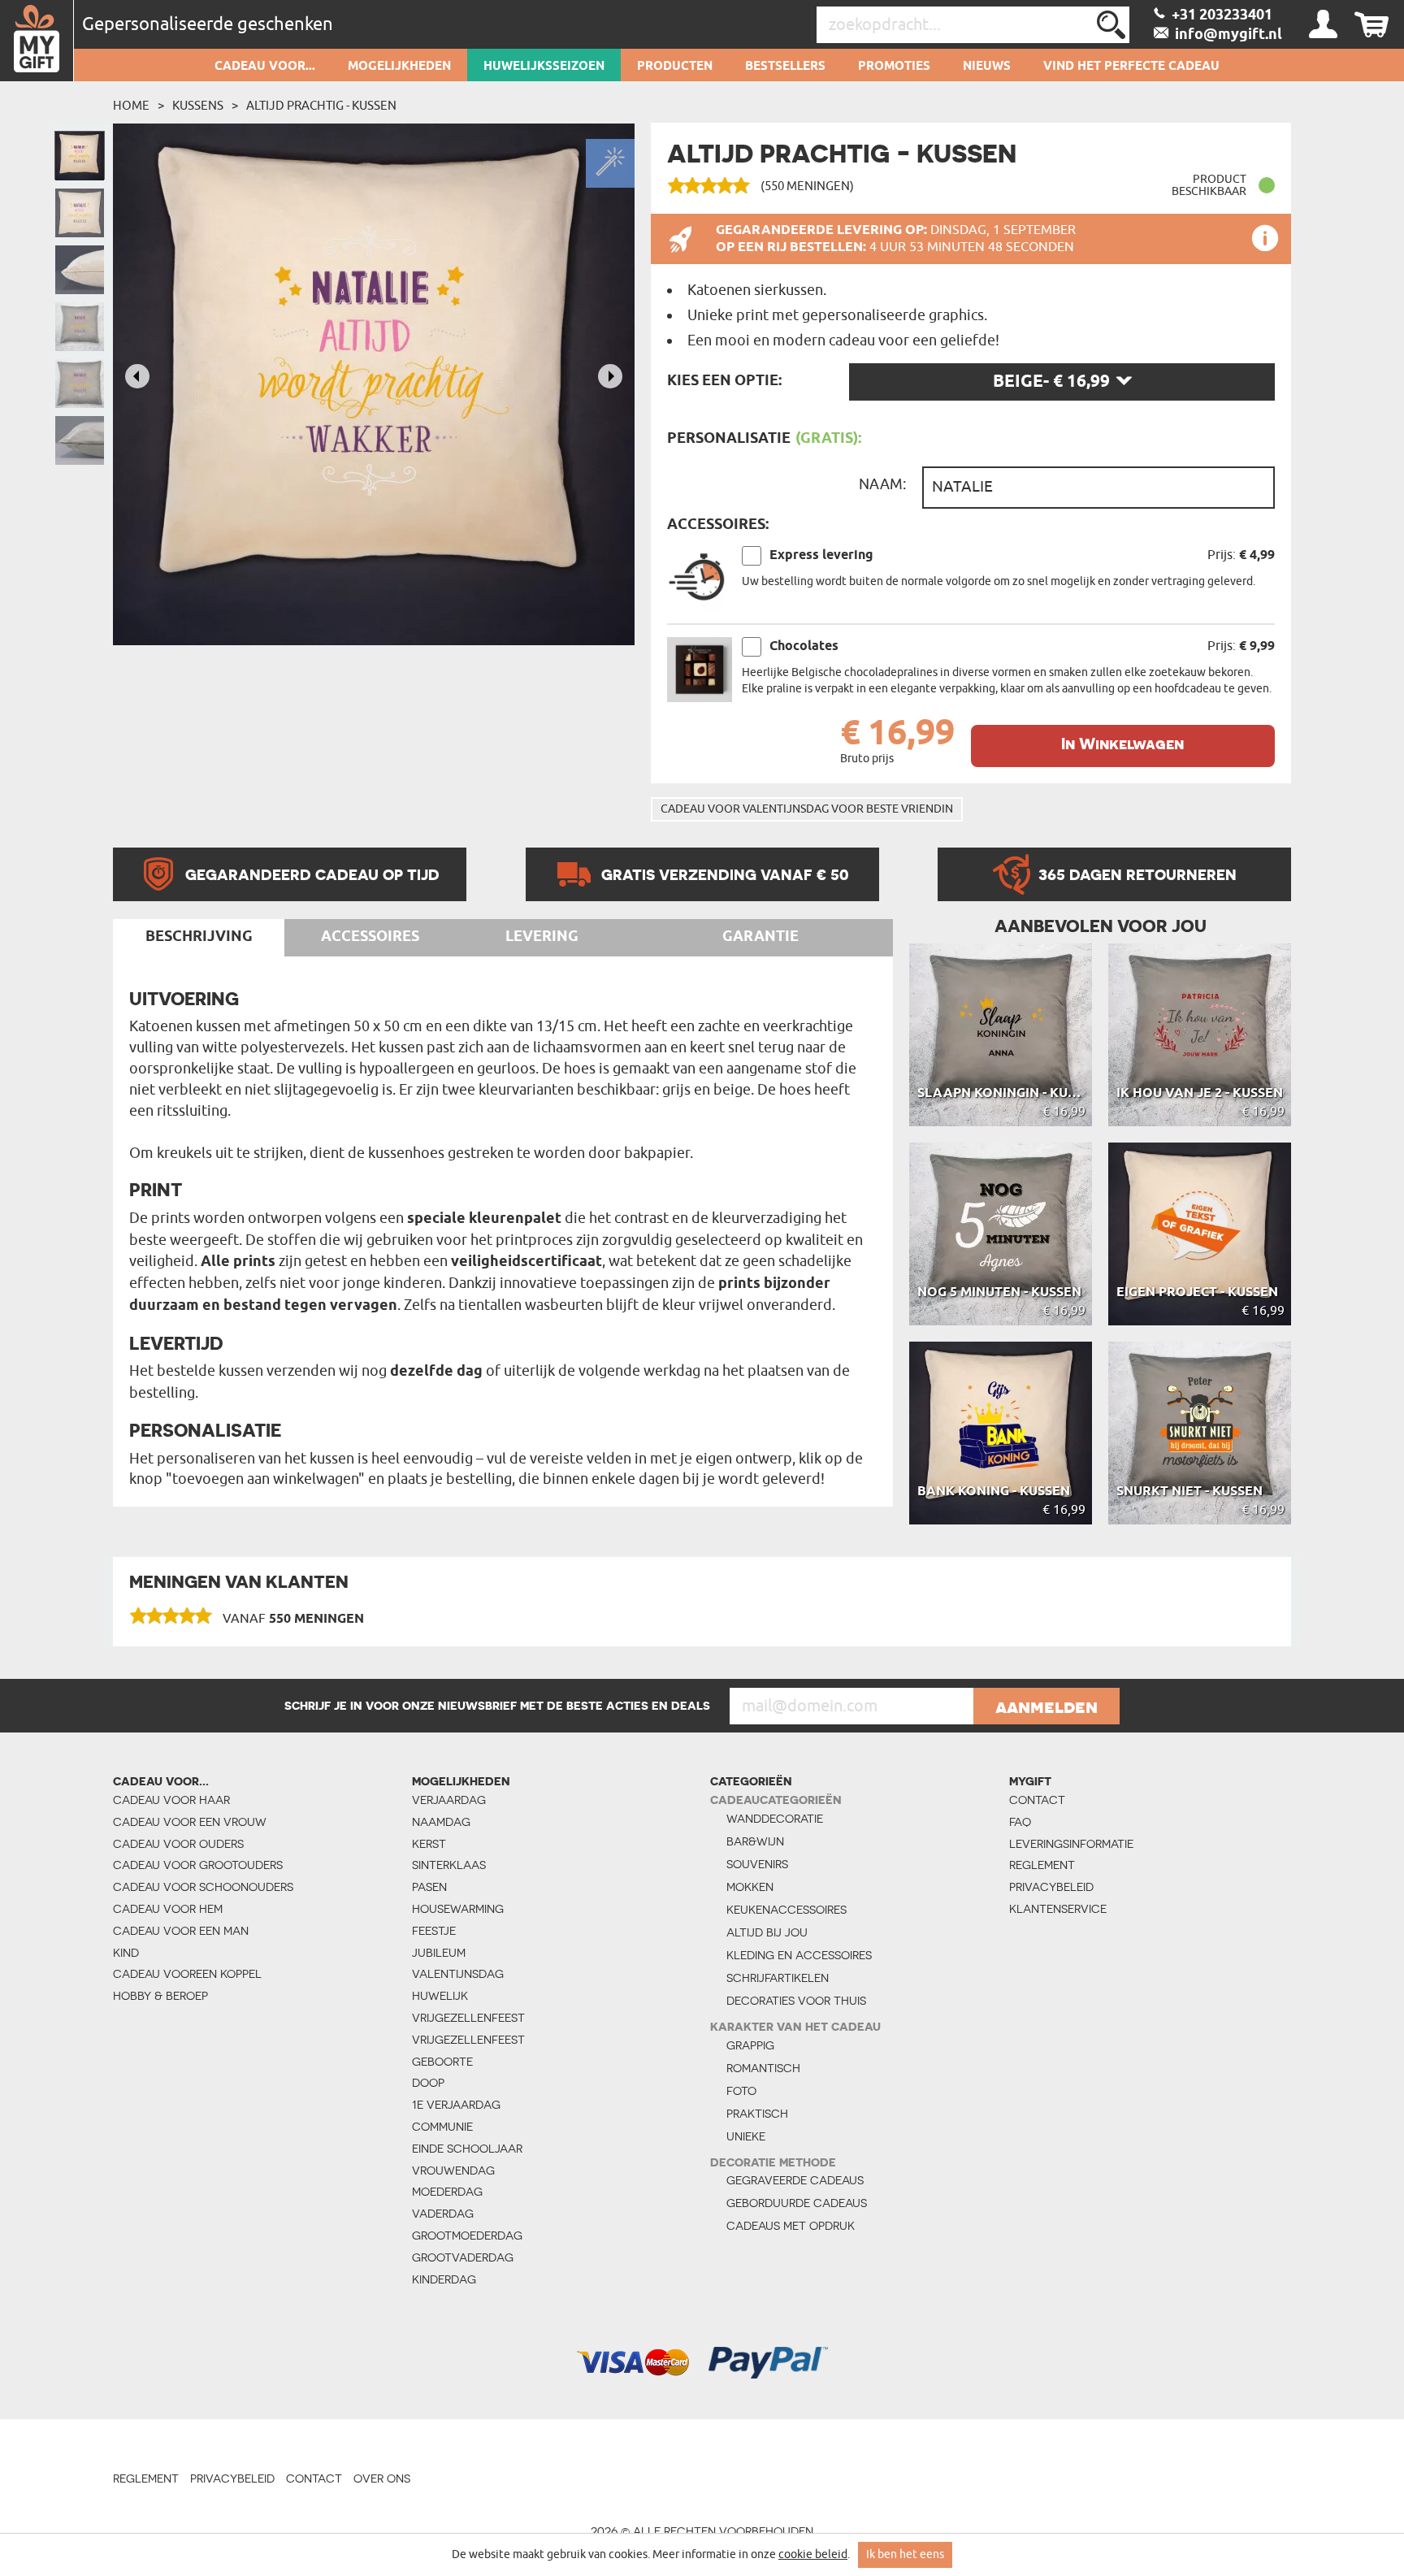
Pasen (429, 1887)
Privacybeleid (1051, 1887)
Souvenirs (757, 1864)
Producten (675, 67)
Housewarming (458, 1909)
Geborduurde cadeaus (797, 2203)
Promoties (894, 67)
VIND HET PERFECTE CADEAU (1131, 67)
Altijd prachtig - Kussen (321, 106)
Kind (126, 1953)
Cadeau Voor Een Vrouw (190, 1822)
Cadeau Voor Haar (171, 1800)
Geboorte (442, 2062)
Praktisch (757, 2114)
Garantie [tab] (760, 937)
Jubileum (439, 1953)
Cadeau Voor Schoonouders (203, 1887)
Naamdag (441, 1822)
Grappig (750, 2045)
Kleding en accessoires (799, 1955)
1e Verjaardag (456, 2105)
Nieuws (987, 67)
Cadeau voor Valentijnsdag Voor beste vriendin (807, 809)
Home (131, 106)
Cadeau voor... (265, 67)
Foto (741, 2091)
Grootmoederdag (467, 2236)
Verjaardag (449, 1800)
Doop (428, 2083)
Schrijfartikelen (778, 1978)
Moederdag (447, 2192)
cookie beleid (813, 2554)
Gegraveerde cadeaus (795, 2180)
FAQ (1020, 1822)
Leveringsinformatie (1071, 1844)
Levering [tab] (542, 937)
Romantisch (763, 2068)
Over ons (382, 2478)
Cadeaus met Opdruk (791, 2226)
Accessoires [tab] (370, 937)
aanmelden (1046, 1706)
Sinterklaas (449, 1865)
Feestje (434, 1931)
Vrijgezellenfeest (468, 2018)
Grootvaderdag (463, 2257)
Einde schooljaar (467, 2149)
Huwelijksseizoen (544, 67)
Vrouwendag (453, 2171)
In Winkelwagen (1122, 744)
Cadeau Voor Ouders (178, 1844)
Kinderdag (444, 2279)
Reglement (1042, 1865)
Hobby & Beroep (160, 1996)
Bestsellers (785, 67)
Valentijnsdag (458, 1974)
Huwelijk (440, 1996)
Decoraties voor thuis (796, 2001)
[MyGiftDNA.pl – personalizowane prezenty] (37, 41)
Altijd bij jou (767, 1932)
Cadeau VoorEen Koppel (187, 1974)
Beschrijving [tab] (199, 937)
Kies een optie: (724, 381)
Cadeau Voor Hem (168, 1909)
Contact (1037, 1800)
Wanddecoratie (775, 1819)
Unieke (746, 2136)
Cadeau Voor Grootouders (198, 1865)
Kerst (429, 1844)
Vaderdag (443, 2214)
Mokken (750, 1887)
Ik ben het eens (905, 2554)
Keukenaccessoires (786, 1910)
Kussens (198, 106)
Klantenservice (1058, 1909)
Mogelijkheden (399, 67)
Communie (442, 2127)
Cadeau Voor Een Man (181, 1931)
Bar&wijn (755, 1841)
